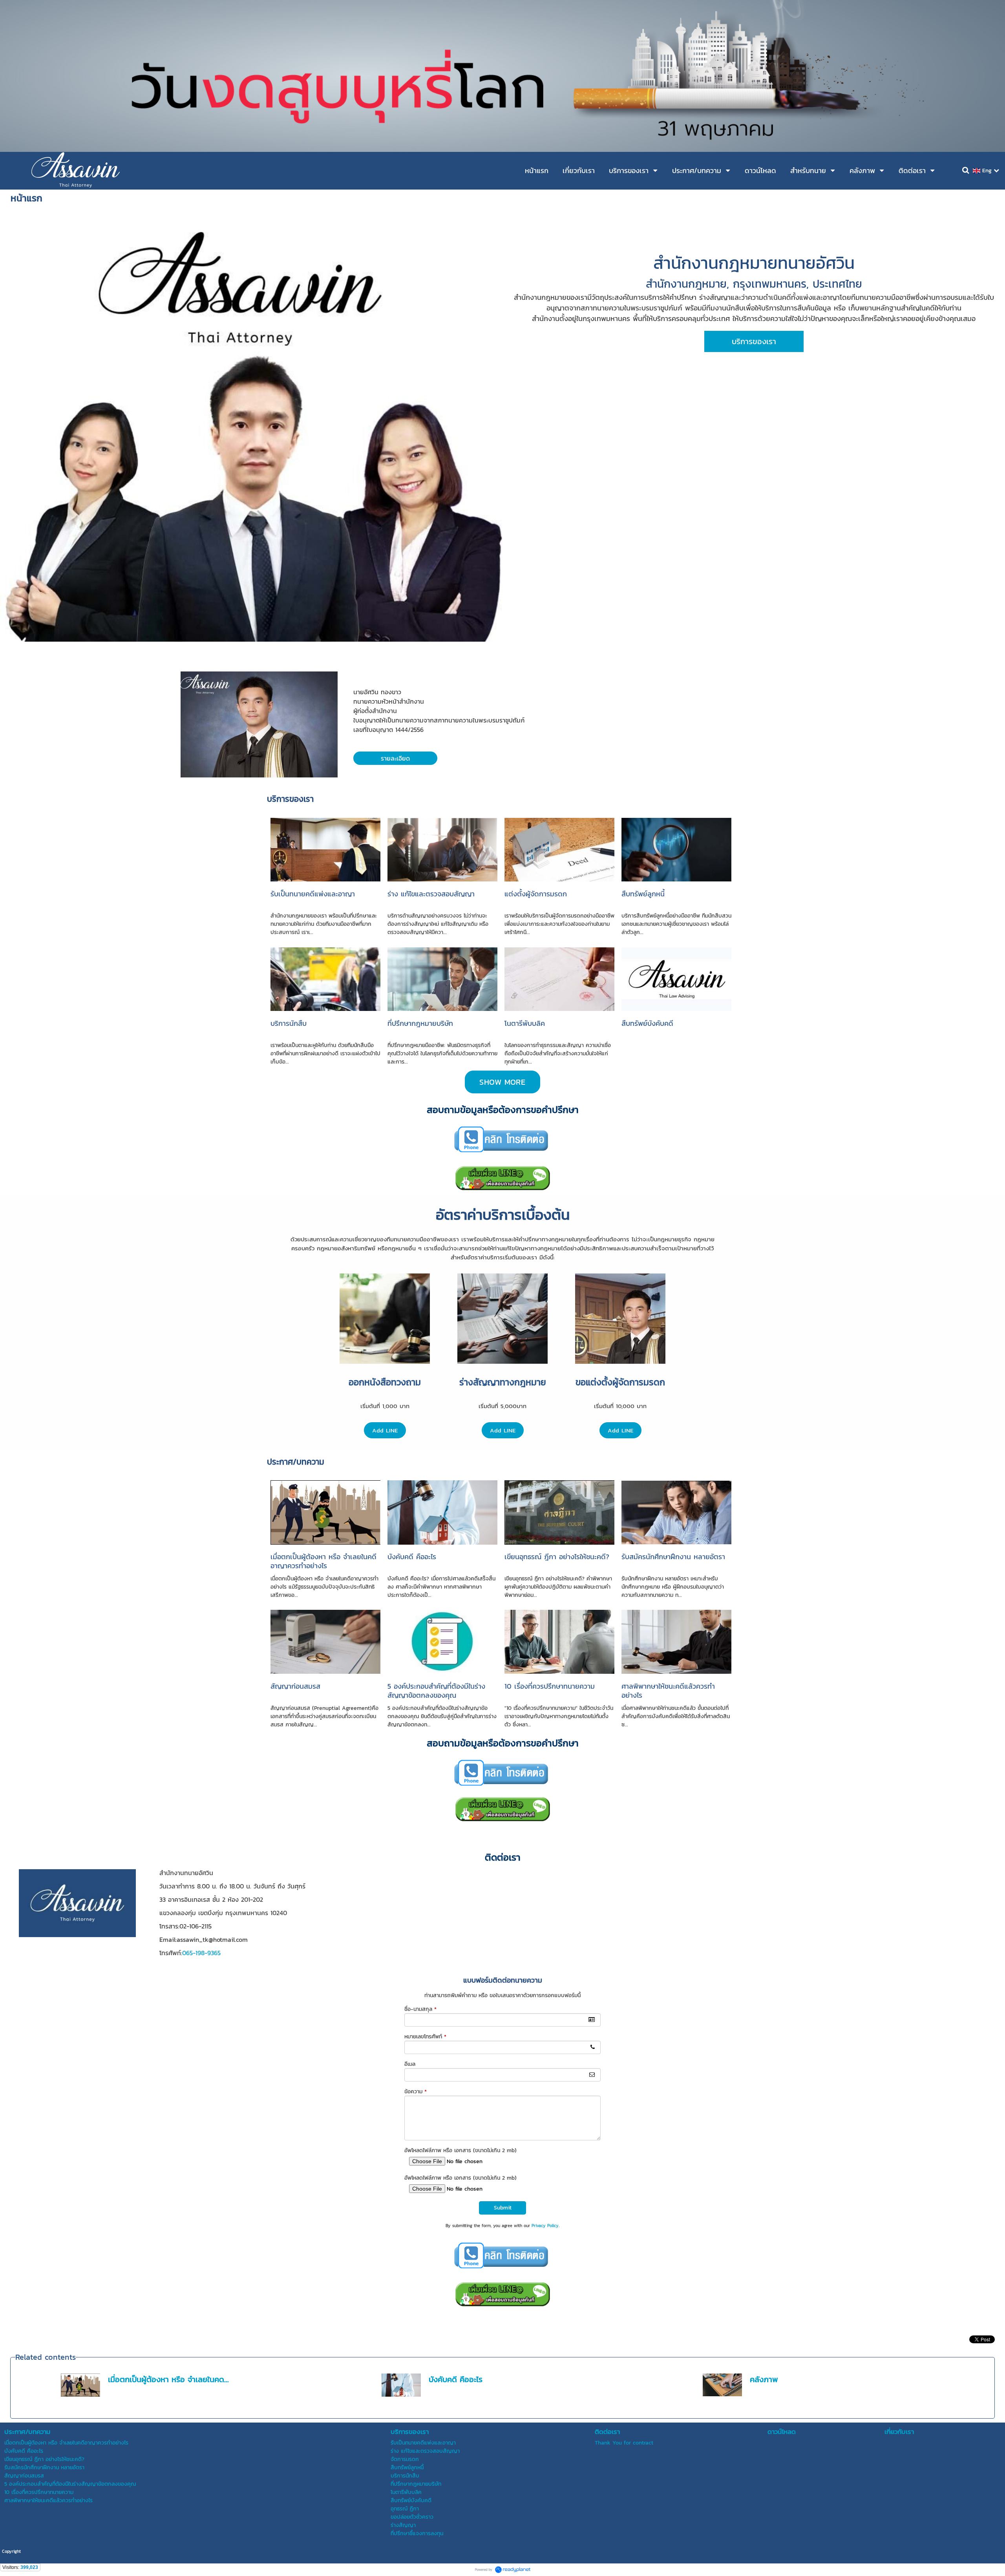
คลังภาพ (764, 2379)
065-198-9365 (201, 1953)
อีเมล (410, 2064)
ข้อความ (416, 2092)
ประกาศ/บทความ (296, 1462)
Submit (503, 2208)
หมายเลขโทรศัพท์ (425, 2037)
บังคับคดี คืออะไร (456, 2379)
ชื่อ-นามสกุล (420, 2009)
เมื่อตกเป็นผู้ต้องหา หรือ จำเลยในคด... (168, 2379)
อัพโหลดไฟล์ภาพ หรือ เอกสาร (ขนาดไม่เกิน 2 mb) (460, 2150)
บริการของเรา (290, 799)
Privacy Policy (545, 2226)
